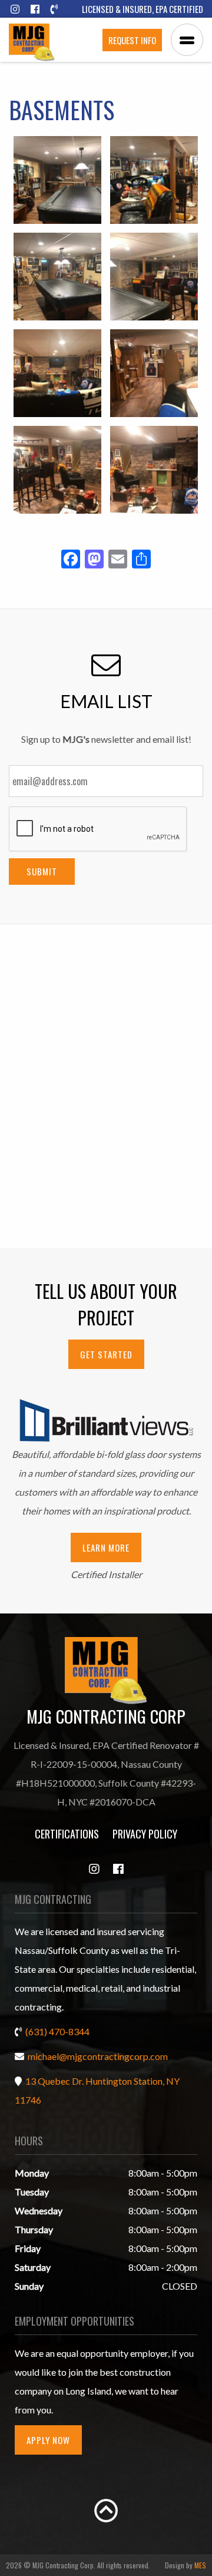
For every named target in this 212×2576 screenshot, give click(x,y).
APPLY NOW (48, 2440)
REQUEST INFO (132, 40)
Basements (62, 110)
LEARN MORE (106, 1547)
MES (200, 2565)
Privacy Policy (145, 1834)
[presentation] (98, 829)
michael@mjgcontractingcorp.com (98, 2056)
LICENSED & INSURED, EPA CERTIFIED (143, 9)
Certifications (67, 1834)
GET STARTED (106, 1354)
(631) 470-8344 (57, 2031)
